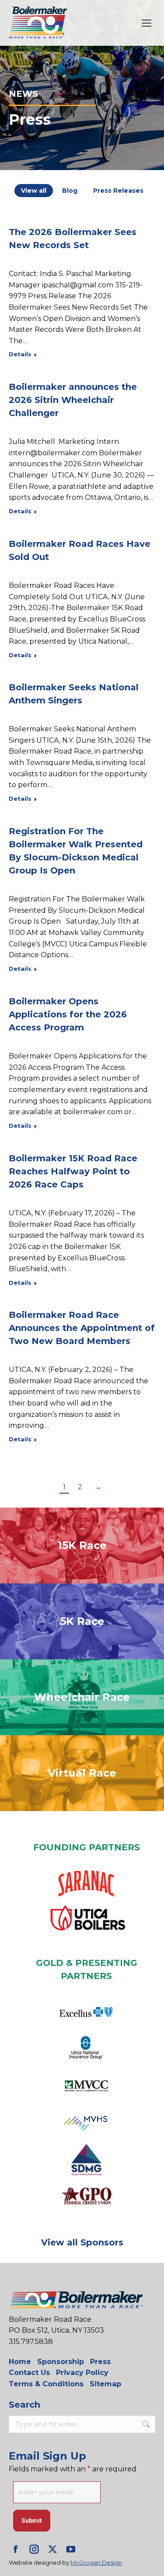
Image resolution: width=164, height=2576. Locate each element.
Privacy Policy (82, 2373)
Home (20, 2362)
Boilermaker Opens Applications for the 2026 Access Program (68, 1014)
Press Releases (118, 191)
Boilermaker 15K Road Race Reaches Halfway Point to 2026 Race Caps (73, 1171)
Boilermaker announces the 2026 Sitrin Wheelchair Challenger (73, 400)
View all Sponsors (82, 2242)
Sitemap (105, 2384)
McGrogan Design (96, 2562)
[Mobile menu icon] (147, 23)
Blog (70, 191)
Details (20, 354)
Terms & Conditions (46, 2384)
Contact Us (29, 2373)
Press (100, 2362)
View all (34, 191)
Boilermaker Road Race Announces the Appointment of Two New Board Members (82, 1328)
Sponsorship (61, 2362)
